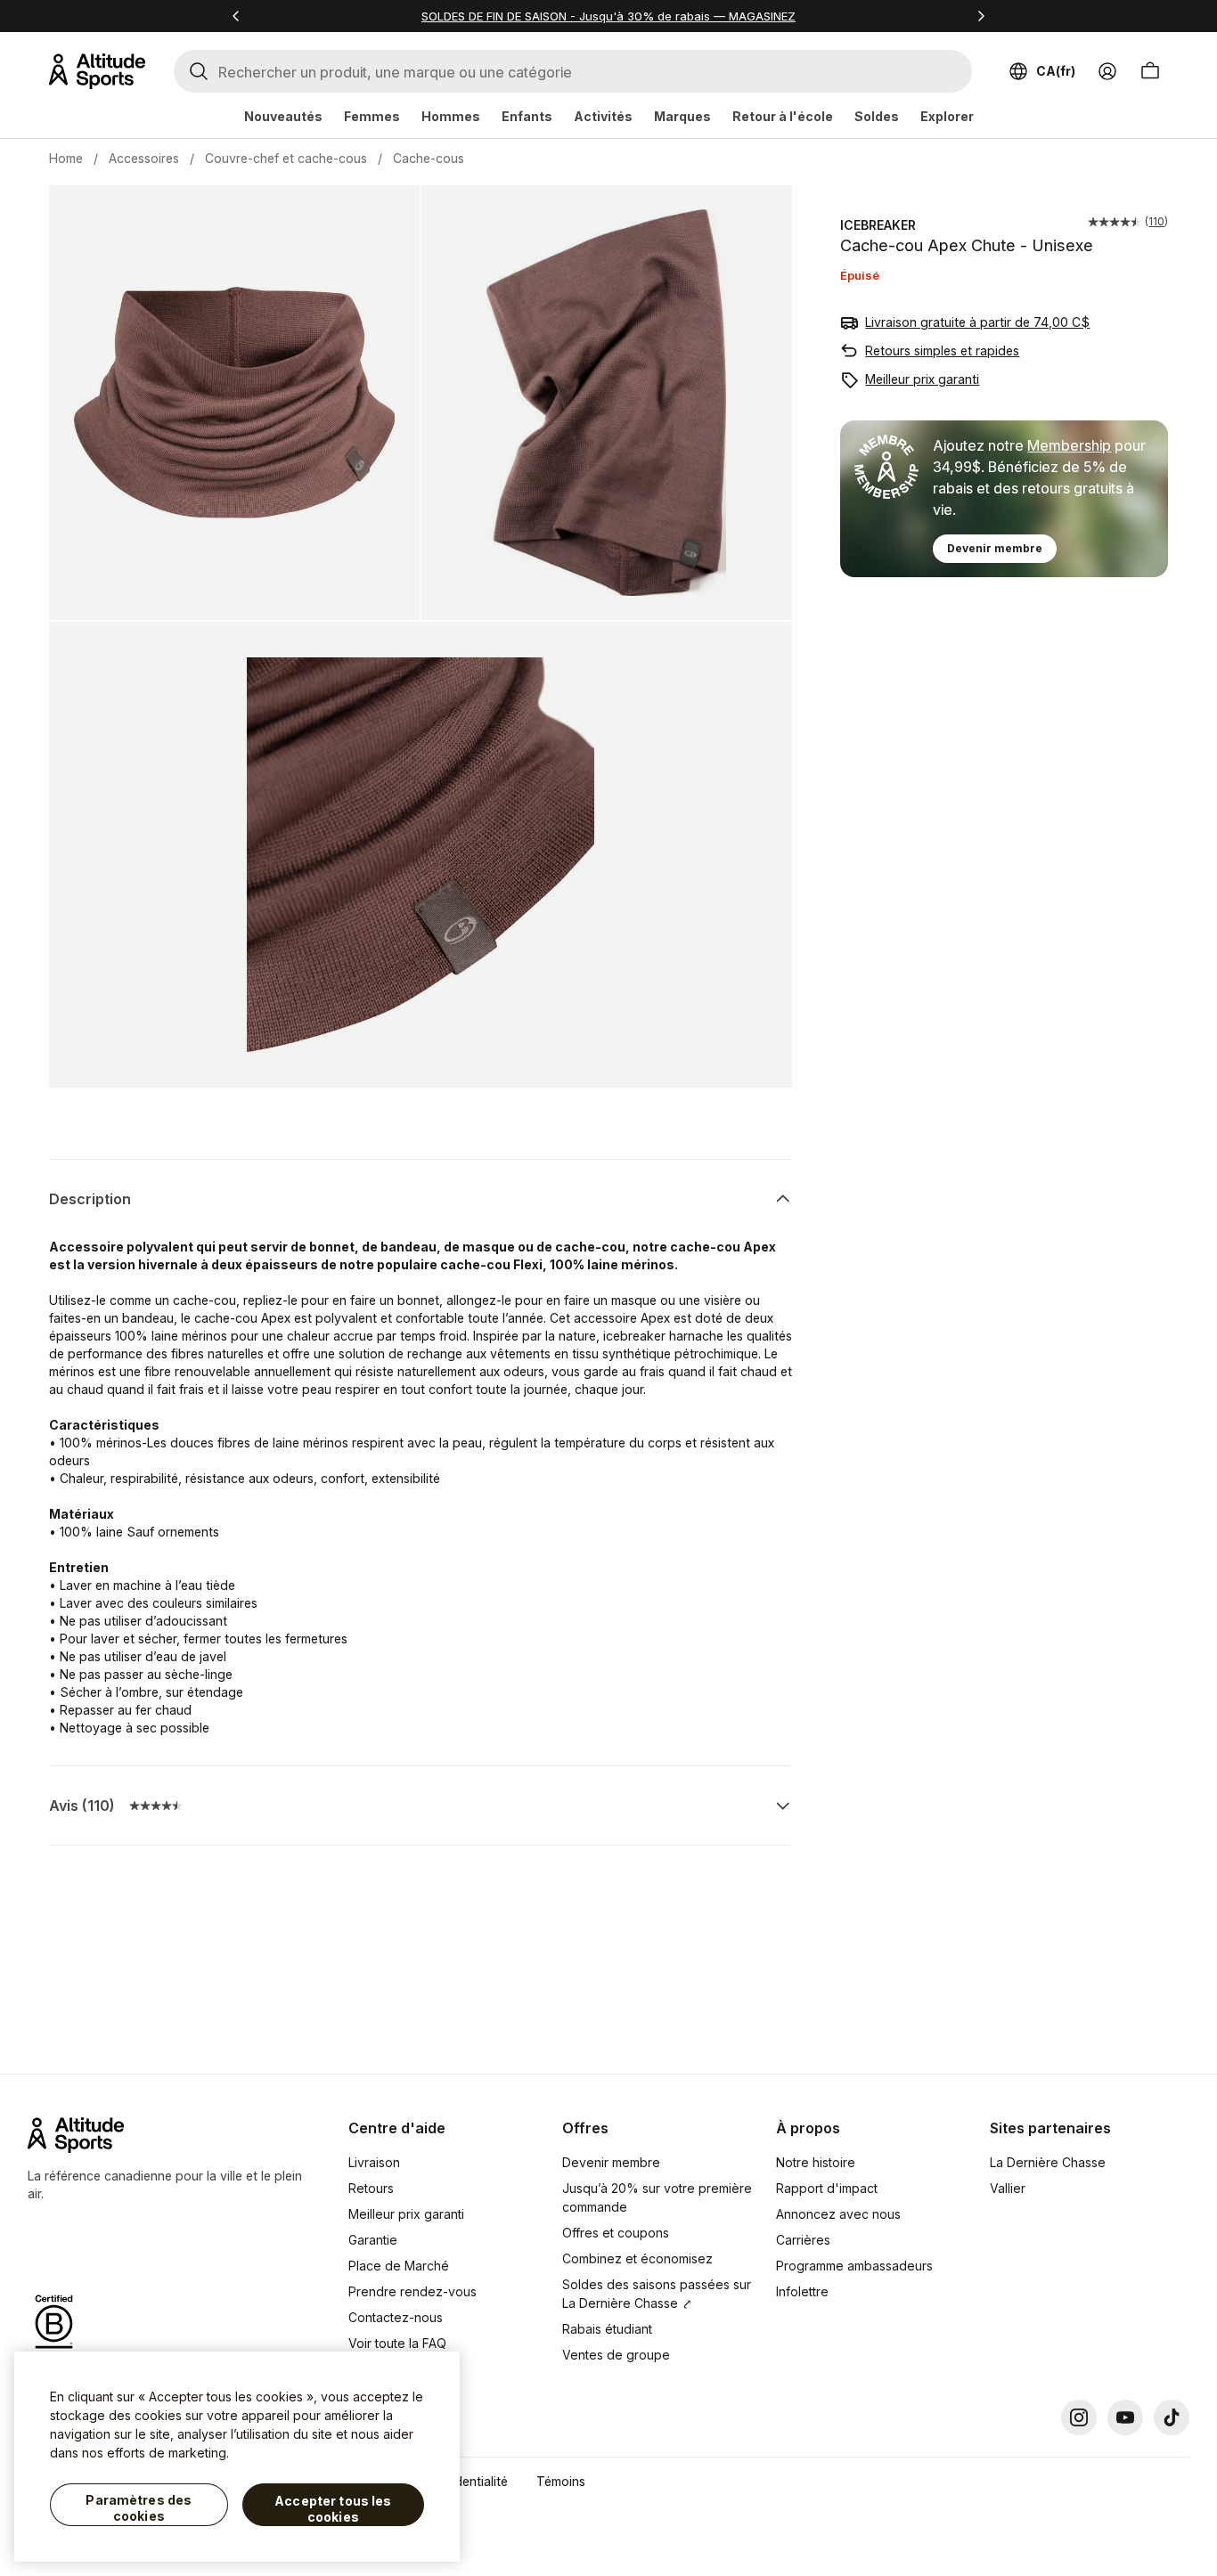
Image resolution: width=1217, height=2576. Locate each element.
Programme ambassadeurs (854, 2266)
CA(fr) (1056, 71)
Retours (371, 2188)
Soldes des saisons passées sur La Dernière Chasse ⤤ (657, 2294)
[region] (237, 2457)
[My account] (1107, 71)
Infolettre (802, 2291)
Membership (1069, 445)
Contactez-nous (396, 2317)
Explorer (947, 116)
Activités (603, 116)
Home (66, 158)
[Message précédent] (236, 16)
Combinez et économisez (637, 2258)
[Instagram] (1079, 2417)
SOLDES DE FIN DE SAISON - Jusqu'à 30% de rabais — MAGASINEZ (608, 16)
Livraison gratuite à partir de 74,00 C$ (977, 322)
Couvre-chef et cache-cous (286, 158)
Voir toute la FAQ (397, 2343)
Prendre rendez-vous (412, 2291)
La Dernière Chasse (1048, 2162)
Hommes (451, 116)
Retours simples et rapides (942, 351)
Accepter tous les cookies (333, 2509)
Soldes (877, 116)
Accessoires (144, 158)
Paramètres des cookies (139, 2508)
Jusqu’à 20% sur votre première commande (657, 2197)
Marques (682, 116)
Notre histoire (816, 2162)
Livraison (374, 2162)
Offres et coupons (616, 2233)
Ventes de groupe (616, 2355)
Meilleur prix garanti (922, 379)
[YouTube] (1125, 2417)
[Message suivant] (981, 16)
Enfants (527, 116)
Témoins (561, 2481)
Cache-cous (429, 158)
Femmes (372, 116)
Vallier (1008, 2188)
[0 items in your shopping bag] (1150, 71)
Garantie (373, 2240)
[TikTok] (1172, 2417)
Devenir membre (995, 548)
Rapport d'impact (827, 2188)
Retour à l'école (783, 116)
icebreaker (878, 225)
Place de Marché (399, 2266)
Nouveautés (283, 116)
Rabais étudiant (607, 2329)
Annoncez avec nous (838, 2214)
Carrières (803, 2240)
